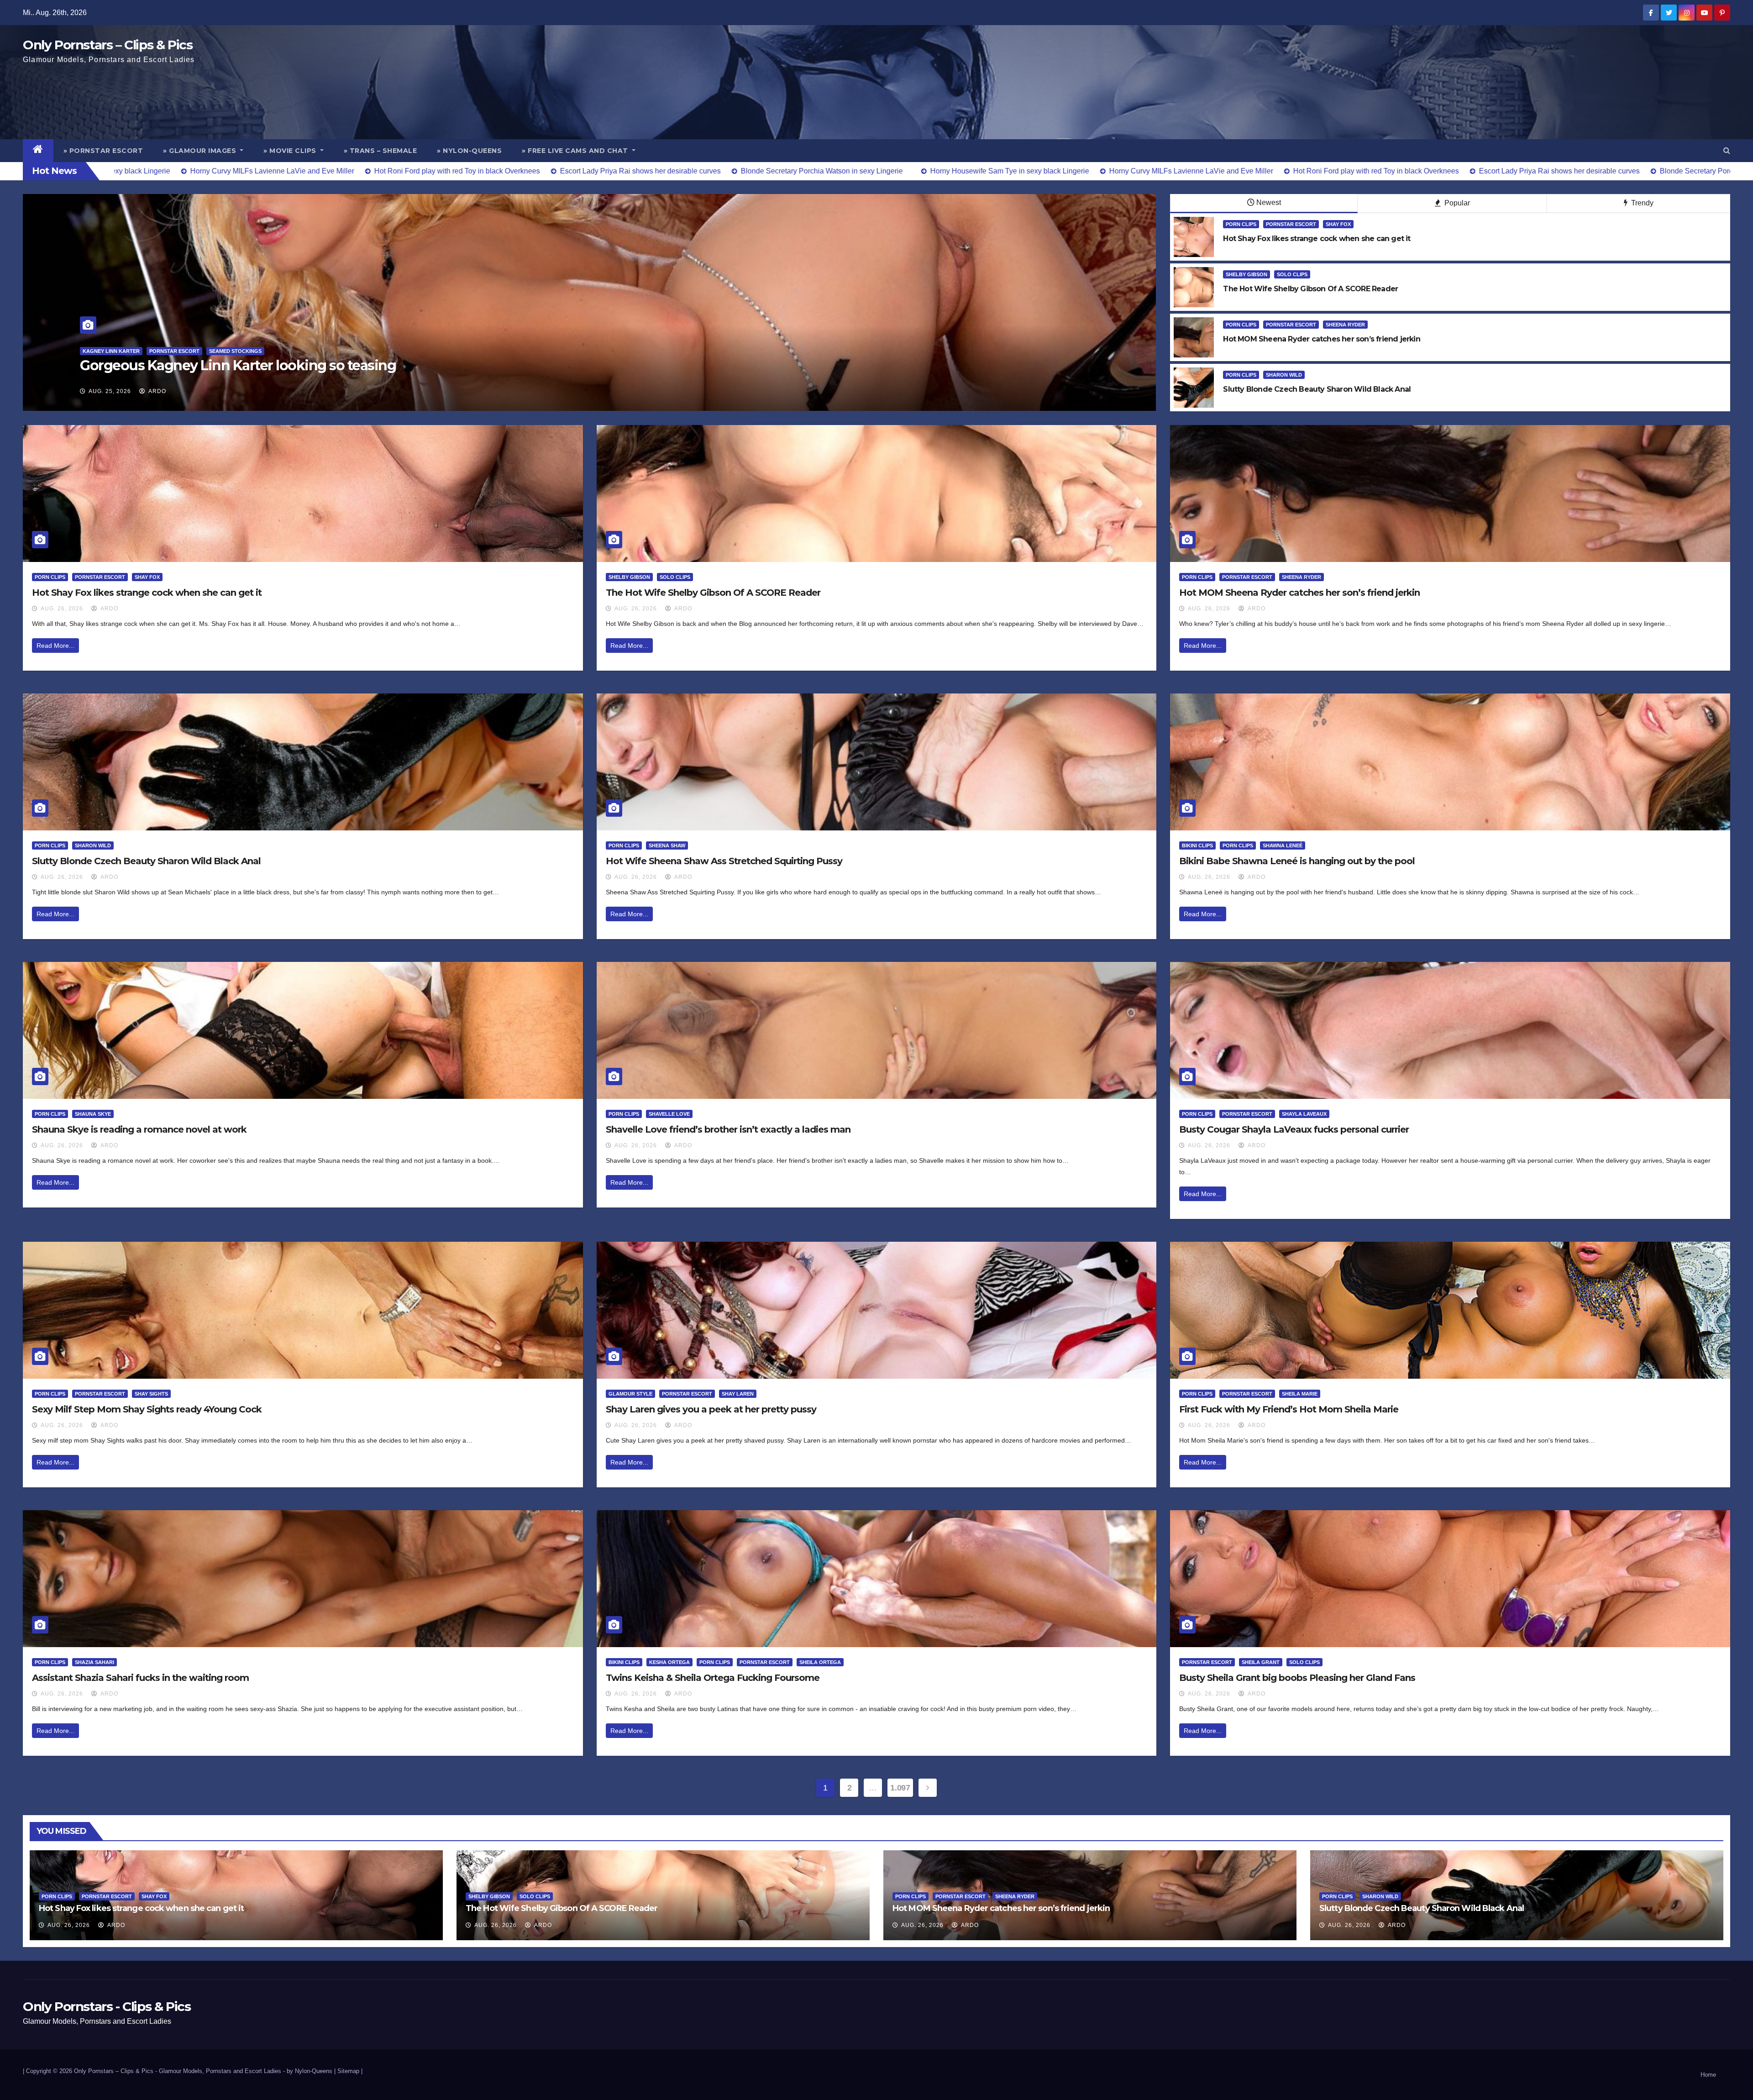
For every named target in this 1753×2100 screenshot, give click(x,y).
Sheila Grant (1261, 1662)
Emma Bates (99, 351)
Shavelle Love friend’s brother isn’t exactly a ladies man (728, 1129)
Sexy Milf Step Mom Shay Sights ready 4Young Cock (147, 1409)
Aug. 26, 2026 (62, 609)
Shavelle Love (669, 1114)
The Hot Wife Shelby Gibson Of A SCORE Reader (713, 593)
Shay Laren (738, 1394)
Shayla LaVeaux (1304, 1114)
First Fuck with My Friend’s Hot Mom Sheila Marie (1289, 1409)
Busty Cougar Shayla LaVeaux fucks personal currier (1294, 1129)
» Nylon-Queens (469, 151)
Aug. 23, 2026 (110, 391)
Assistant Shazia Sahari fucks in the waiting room (140, 1678)
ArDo (157, 391)
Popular (1456, 203)
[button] (1727, 150)
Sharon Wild (1284, 375)
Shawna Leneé (1283, 845)
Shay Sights (151, 1394)
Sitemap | (350, 2071)
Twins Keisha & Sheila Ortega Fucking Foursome (713, 1678)
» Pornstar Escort (103, 151)
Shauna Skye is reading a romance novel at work (139, 1129)
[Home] (38, 151)
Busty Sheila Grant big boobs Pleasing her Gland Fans (1297, 1678)
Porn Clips (1241, 224)
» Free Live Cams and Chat (576, 151)
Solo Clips (1292, 274)
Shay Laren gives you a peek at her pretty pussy (711, 1409)
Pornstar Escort (1291, 224)
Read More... (55, 646)
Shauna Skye (93, 1114)
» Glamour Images (201, 151)
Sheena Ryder (1345, 325)
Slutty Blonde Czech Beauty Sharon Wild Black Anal (146, 861)
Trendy (1641, 203)
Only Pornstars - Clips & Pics (107, 2006)
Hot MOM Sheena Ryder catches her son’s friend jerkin (1299, 593)
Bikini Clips (1197, 845)
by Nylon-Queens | (312, 2071)
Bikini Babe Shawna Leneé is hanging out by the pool (1297, 861)
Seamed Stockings (151, 351)
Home (1708, 2075)
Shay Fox (1338, 224)
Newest (1269, 202)
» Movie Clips (291, 151)
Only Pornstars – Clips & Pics (108, 45)
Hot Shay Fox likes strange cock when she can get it (147, 593)
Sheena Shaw (667, 845)
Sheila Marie (1300, 1394)
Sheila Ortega (820, 1662)
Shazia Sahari (94, 1662)
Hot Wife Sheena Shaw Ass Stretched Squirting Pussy (724, 861)
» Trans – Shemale (381, 151)
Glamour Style (630, 1394)
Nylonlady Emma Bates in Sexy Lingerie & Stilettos (243, 365)
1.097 (900, 1788)
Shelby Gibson (1247, 274)
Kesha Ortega (669, 1662)
